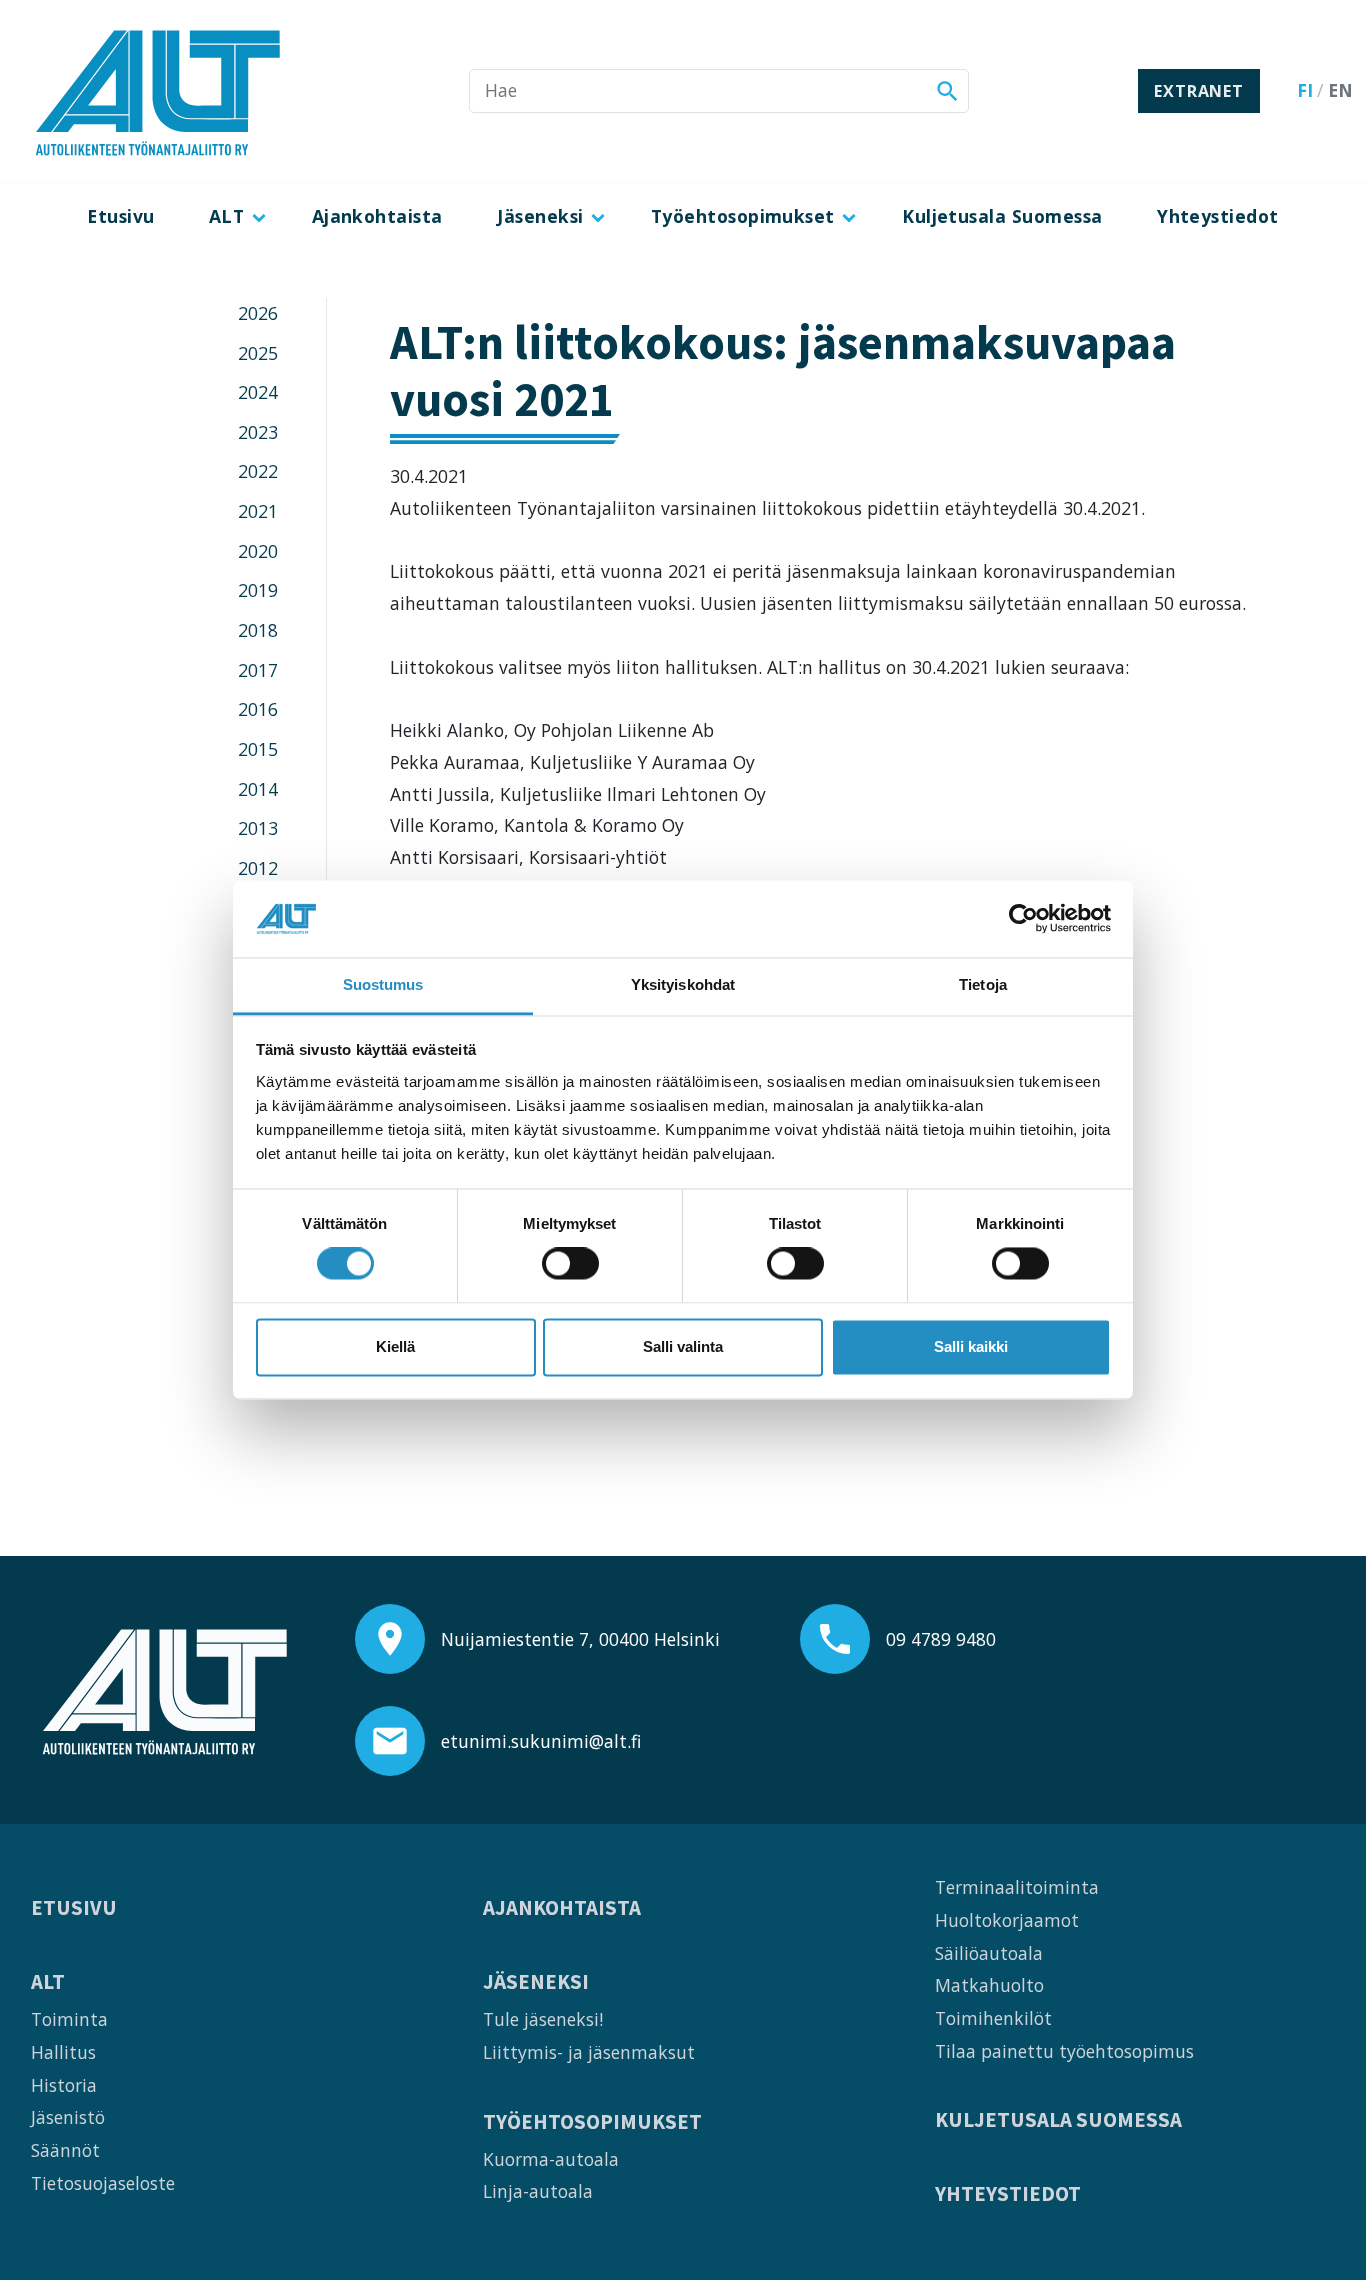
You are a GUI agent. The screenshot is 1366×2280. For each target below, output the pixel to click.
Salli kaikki (971, 1346)
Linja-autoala (538, 2191)
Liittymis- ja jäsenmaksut (589, 2052)
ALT (226, 216)
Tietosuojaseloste (103, 2183)
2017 (258, 670)
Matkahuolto (989, 1985)
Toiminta (69, 2019)
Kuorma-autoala (551, 2159)
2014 (258, 789)
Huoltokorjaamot (1007, 1920)
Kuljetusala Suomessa (1002, 216)
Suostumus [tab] (383, 984)
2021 (258, 511)
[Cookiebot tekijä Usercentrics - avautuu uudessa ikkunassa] (1023, 919)
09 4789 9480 (941, 1639)
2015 (258, 749)
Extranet (1198, 91)
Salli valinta (683, 1346)
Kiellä (395, 1346)
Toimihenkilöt (993, 2018)
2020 (258, 551)
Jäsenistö (68, 2117)
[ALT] (158, 91)
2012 (258, 868)
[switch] (570, 1264)
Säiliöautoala (989, 1953)
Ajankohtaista (377, 216)
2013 (258, 828)
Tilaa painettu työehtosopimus (1064, 2051)
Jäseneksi (540, 216)
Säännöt (65, 2150)
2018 (258, 630)
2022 (258, 471)
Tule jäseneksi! (543, 2019)
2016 (258, 709)
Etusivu (120, 216)
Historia (64, 2085)
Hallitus (63, 2052)
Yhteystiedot (1218, 216)
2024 (258, 392)
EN (1340, 90)
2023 (258, 432)
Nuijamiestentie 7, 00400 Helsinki (580, 1639)
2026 (258, 313)
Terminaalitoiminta (1017, 1887)
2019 (258, 590)
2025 (258, 353)
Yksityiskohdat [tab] (683, 984)
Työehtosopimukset (743, 216)
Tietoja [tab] (983, 984)
